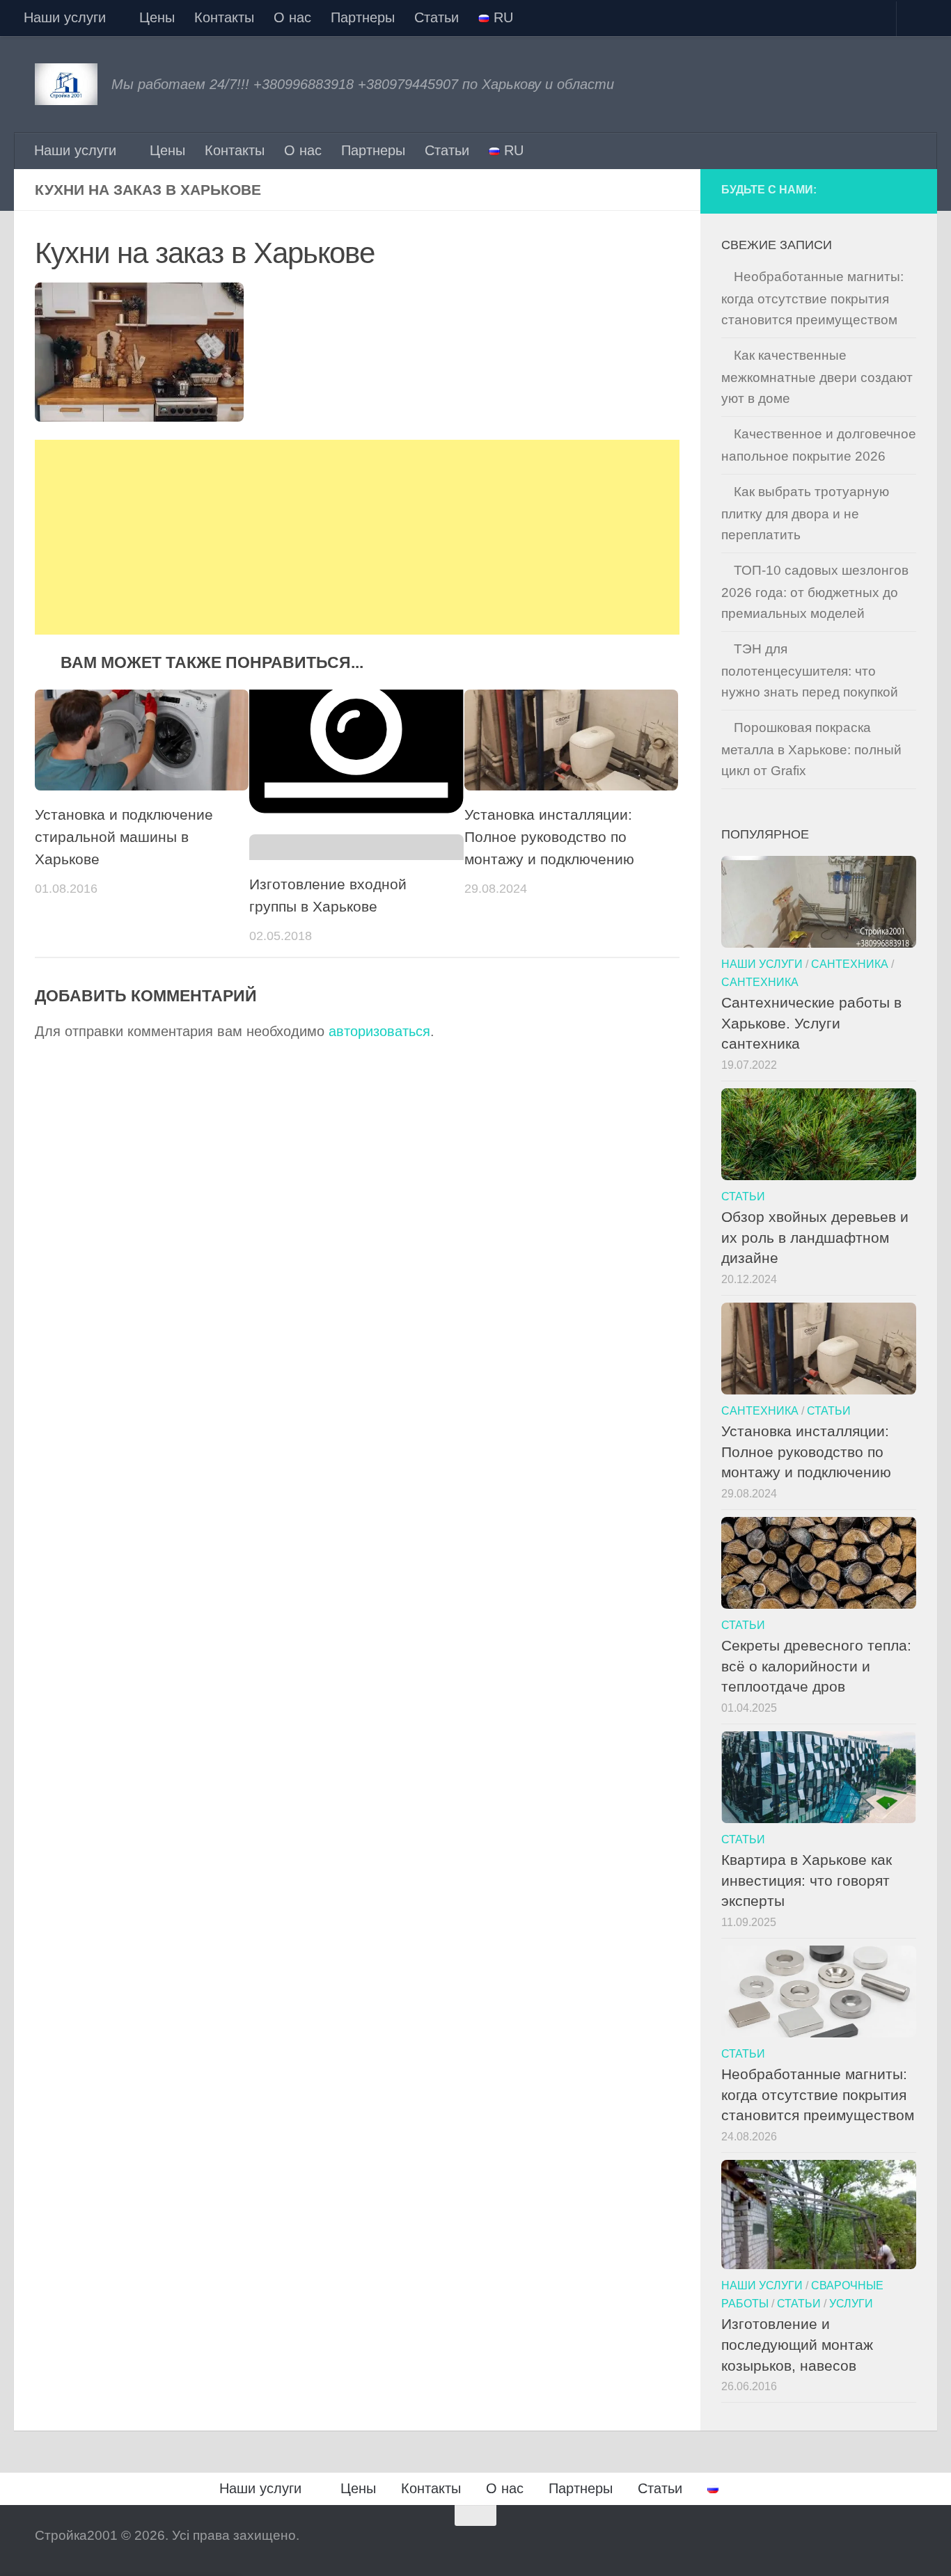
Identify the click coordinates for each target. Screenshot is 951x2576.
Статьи (437, 17)
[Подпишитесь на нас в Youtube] (906, 191)
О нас (292, 17)
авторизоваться (379, 1031)
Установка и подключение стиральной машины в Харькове (124, 837)
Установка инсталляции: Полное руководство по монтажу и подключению (549, 837)
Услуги (851, 2303)
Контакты (224, 17)
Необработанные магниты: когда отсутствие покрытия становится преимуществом (812, 298)
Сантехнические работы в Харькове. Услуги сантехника (811, 1023)
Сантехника (850, 964)
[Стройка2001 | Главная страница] (66, 84)
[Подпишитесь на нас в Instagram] (879, 191)
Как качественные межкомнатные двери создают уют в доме (817, 377)
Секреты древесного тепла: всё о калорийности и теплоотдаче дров (816, 1666)
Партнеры (363, 17)
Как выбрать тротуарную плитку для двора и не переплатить (805, 513)
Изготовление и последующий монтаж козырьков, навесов (797, 2344)
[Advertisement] (357, 537)
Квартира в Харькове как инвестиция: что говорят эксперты (807, 1880)
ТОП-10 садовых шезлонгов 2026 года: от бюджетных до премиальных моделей (815, 592)
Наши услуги (65, 17)
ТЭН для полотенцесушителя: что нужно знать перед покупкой (810, 670)
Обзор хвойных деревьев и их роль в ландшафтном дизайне (815, 1237)
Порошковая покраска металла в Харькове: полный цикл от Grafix (811, 749)
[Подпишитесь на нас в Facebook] (853, 191)
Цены (157, 17)
